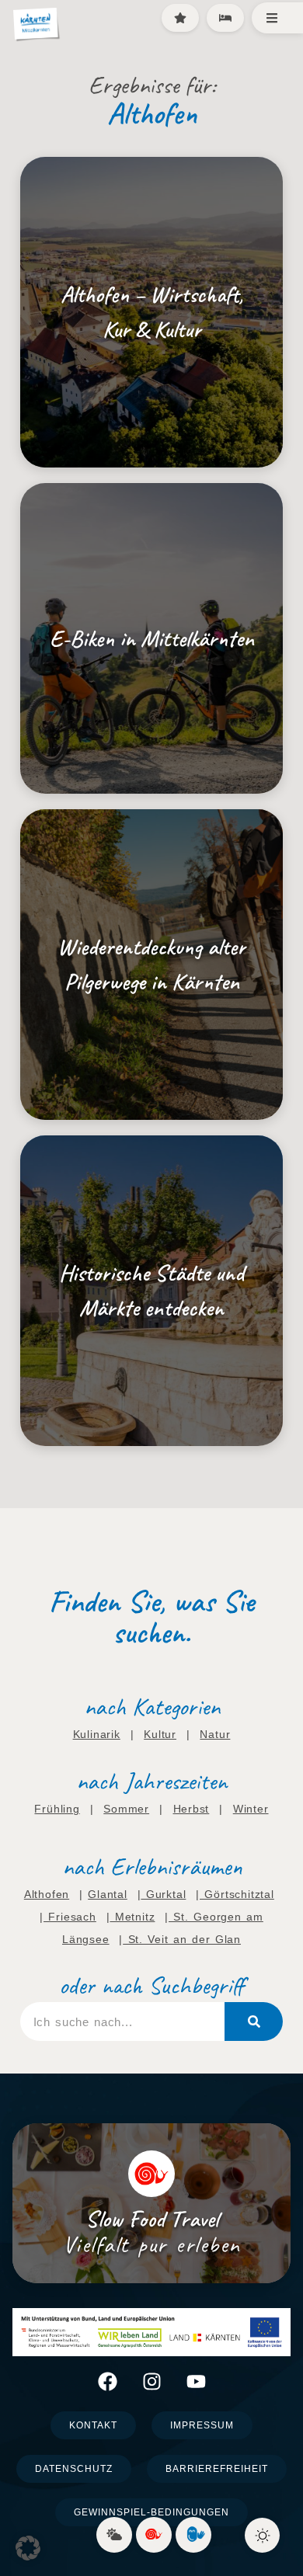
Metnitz (132, 1917)
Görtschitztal (237, 1894)
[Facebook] (108, 2381)
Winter (251, 1809)
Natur (215, 1734)
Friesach (70, 1917)
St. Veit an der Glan (182, 1939)
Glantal (108, 1894)
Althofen (47, 1894)
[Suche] (254, 2022)
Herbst (192, 1809)
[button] (28, 2548)
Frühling (57, 1809)
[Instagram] (152, 2381)
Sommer (126, 1809)
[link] (114, 2535)
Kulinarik (97, 1734)
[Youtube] (196, 2381)
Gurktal (163, 1894)
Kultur (160, 1734)
